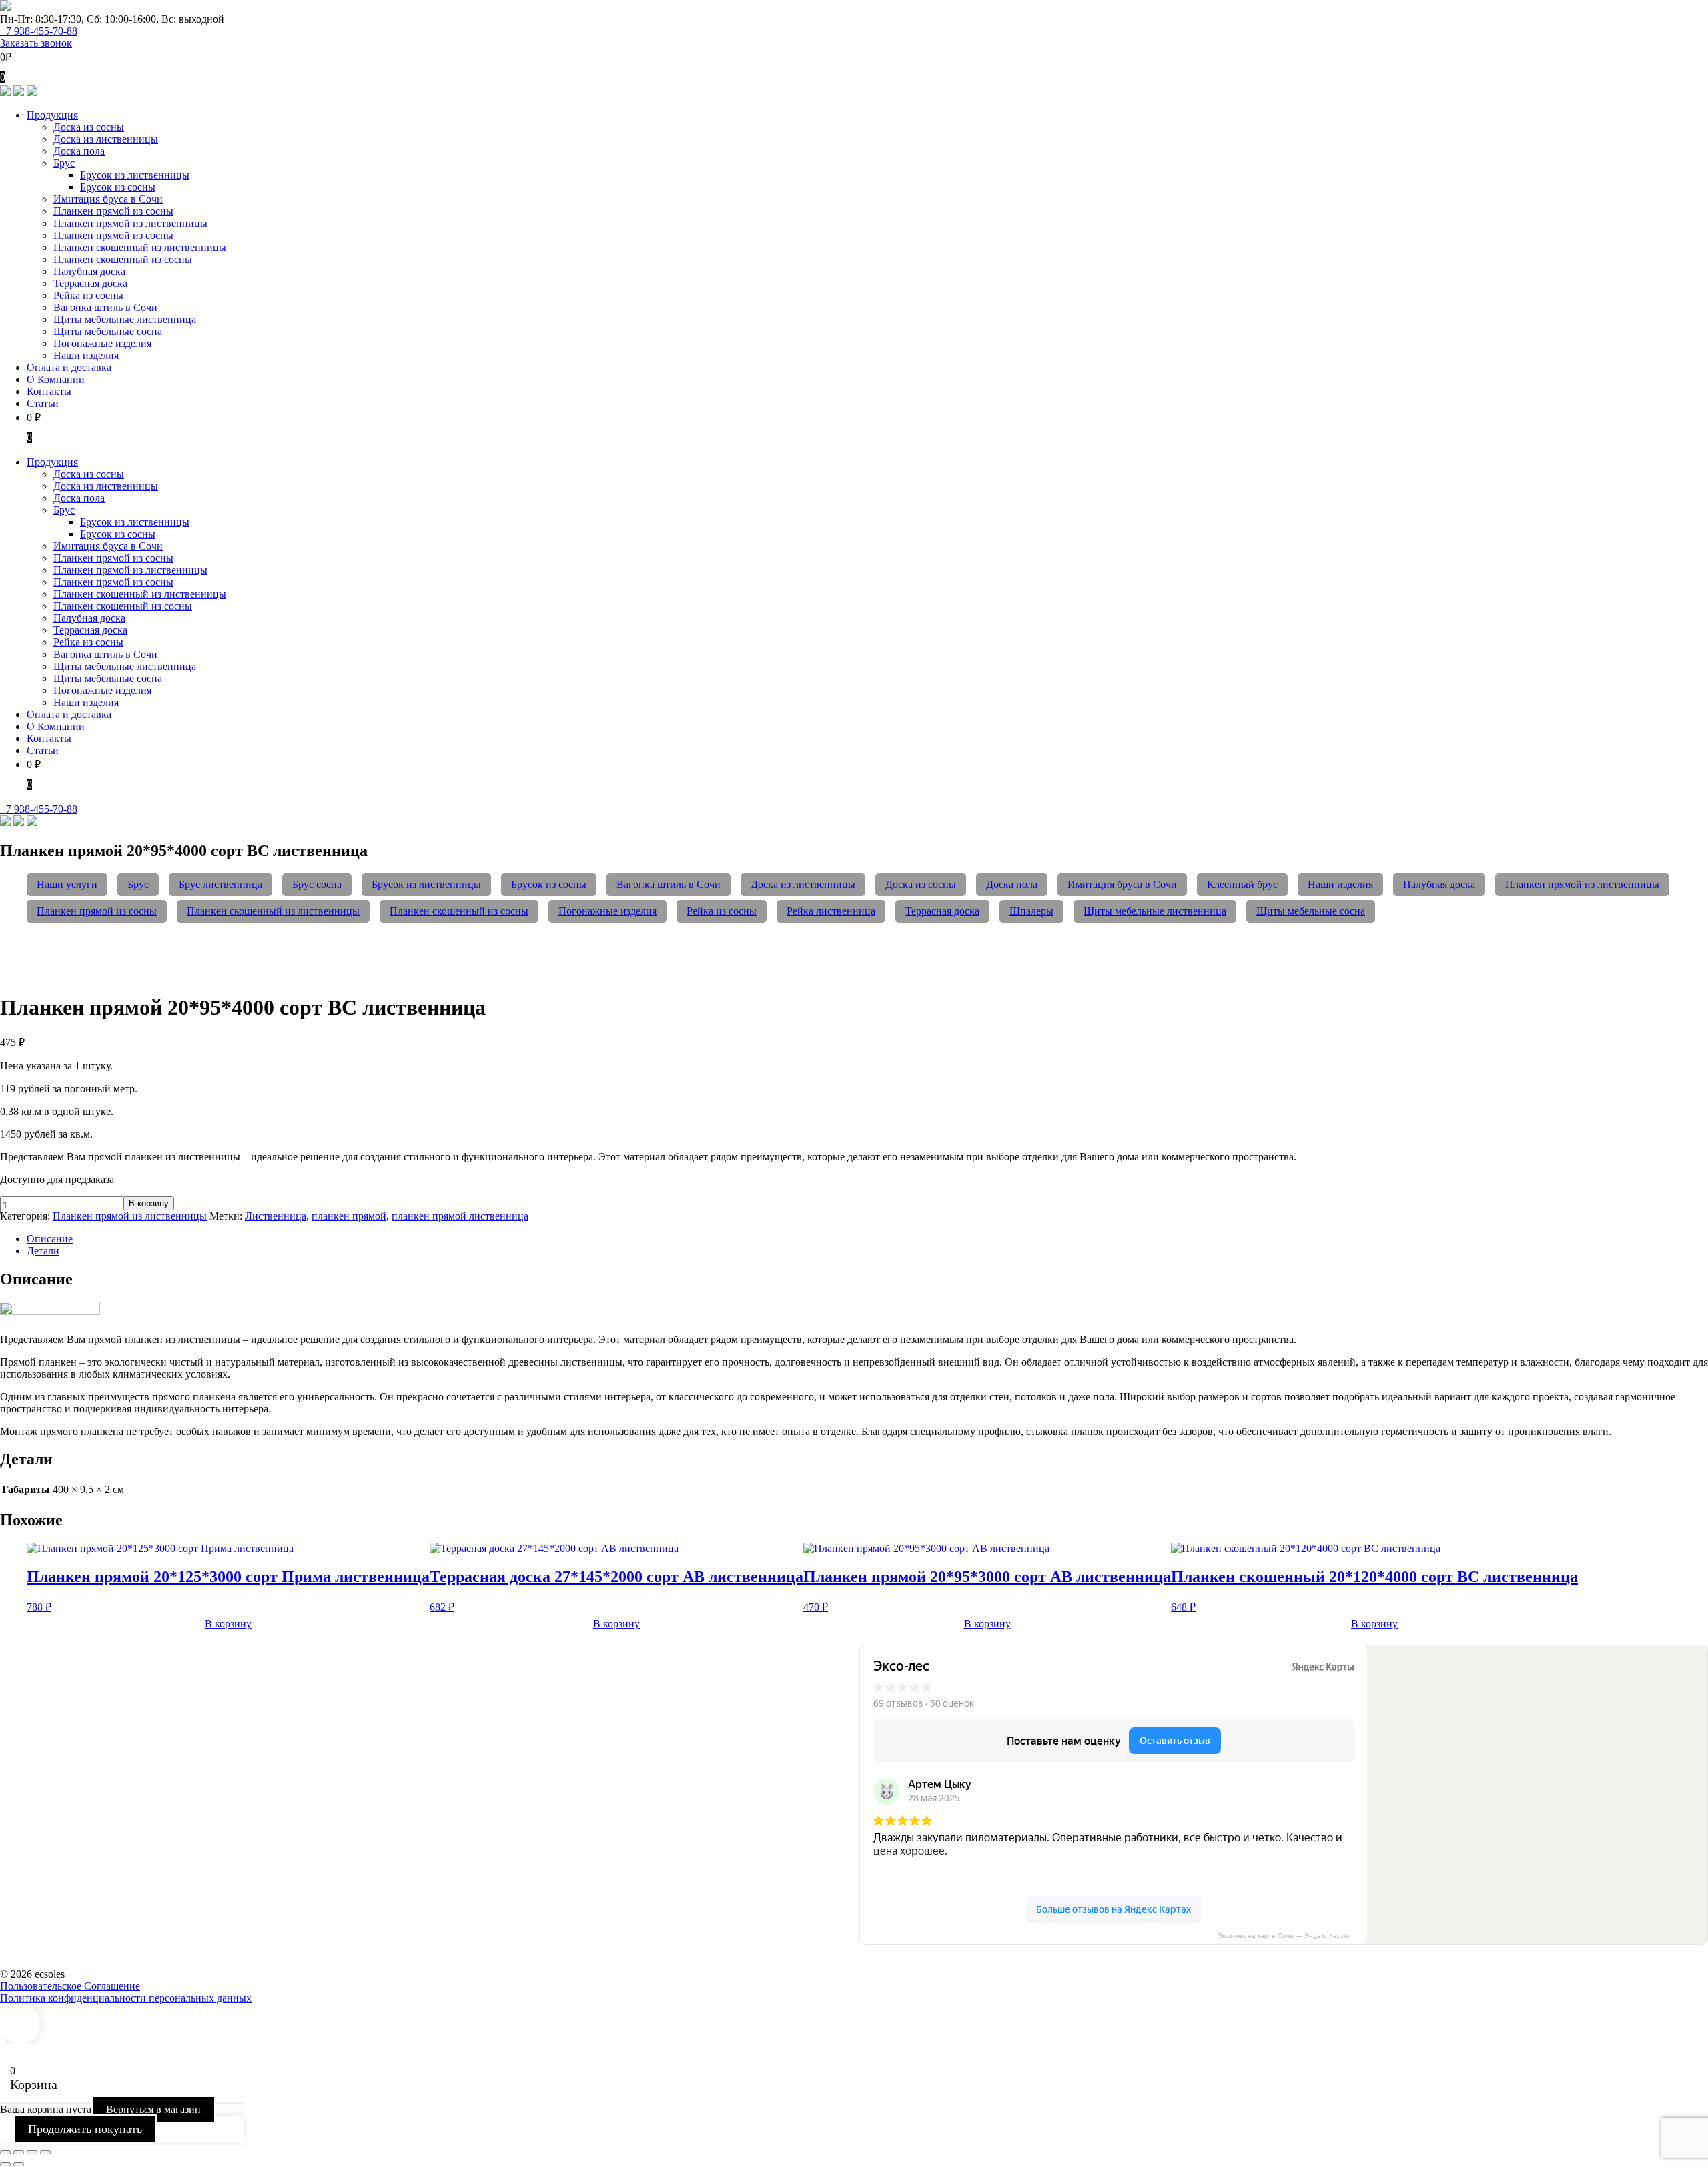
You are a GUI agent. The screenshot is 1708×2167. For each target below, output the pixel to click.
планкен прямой (349, 1216)
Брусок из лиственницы (426, 884)
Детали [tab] (43, 1251)
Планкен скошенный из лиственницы (273, 911)
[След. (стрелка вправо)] (19, 2164)
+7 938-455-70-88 (39, 31)
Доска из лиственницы (803, 884)
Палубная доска (1439, 884)
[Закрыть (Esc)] (45, 2152)
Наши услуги (67, 884)
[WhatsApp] (19, 92)
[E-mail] (32, 92)
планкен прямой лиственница (460, 1216)
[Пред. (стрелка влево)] (5, 2164)
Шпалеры (1031, 911)
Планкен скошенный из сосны (459, 911)
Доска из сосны (921, 884)
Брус (138, 884)
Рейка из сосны (722, 911)
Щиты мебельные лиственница (1155, 911)
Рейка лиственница (831, 911)
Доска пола (1012, 884)
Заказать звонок (36, 43)
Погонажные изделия (607, 911)
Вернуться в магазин (153, 2109)
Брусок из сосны (549, 884)
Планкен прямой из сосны (97, 911)
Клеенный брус (1242, 884)
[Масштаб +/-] (5, 2152)
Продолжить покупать (85, 2129)
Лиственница (276, 1216)
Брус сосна (317, 884)
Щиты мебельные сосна (1311, 911)
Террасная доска (942, 911)
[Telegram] (5, 92)
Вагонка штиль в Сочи (669, 884)
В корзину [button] (228, 1624)
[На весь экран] (19, 2152)
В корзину (149, 1203)
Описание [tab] (50, 1239)
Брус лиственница (221, 884)
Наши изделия (1340, 884)
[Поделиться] (32, 2152)
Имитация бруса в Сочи (1122, 884)
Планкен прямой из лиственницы (1582, 884)
